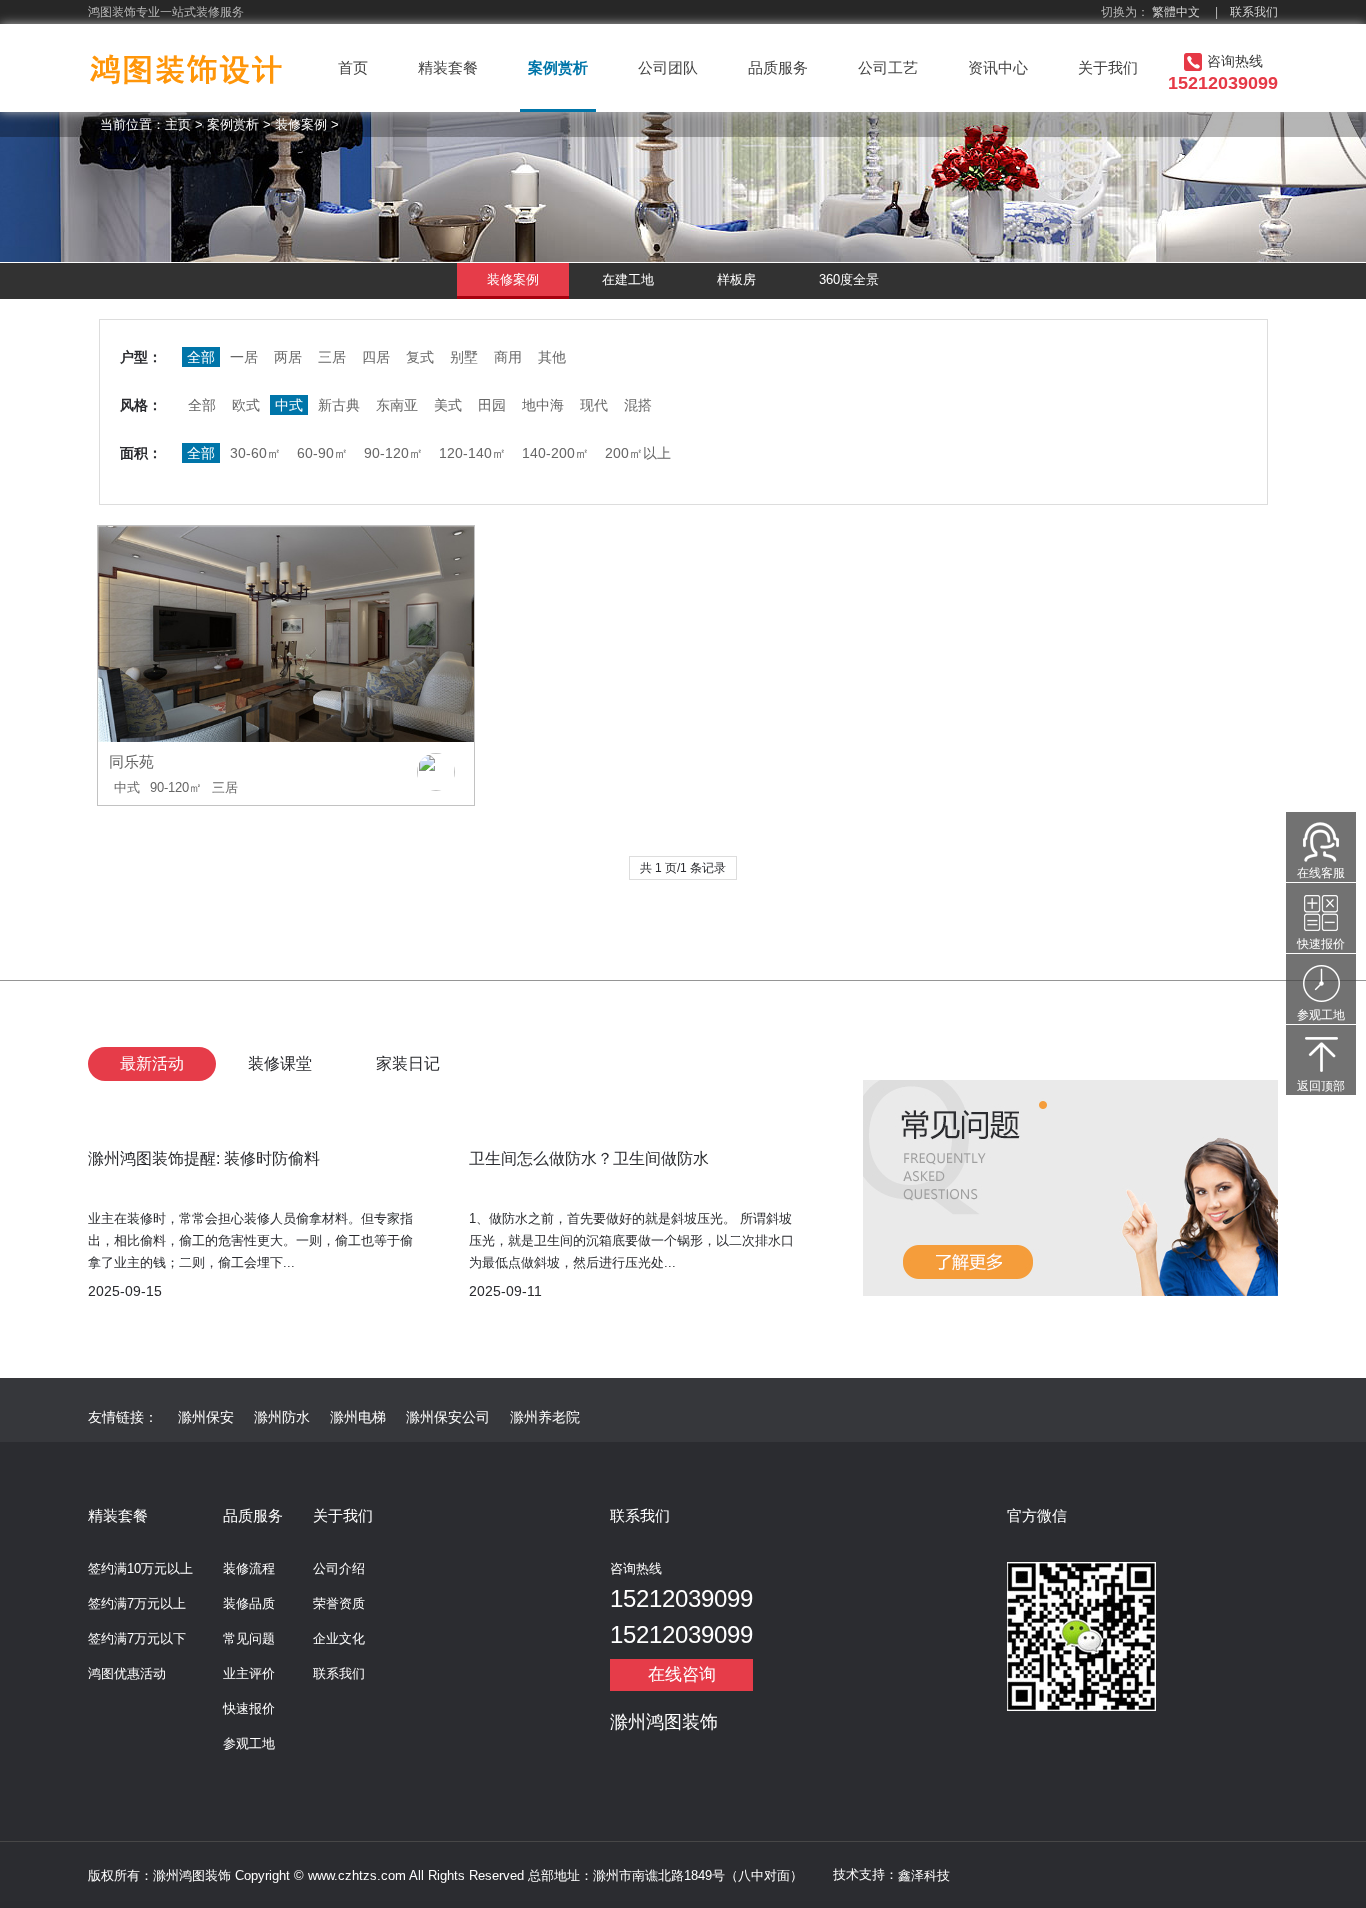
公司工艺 (888, 67)
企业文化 (339, 1638)
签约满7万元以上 (137, 1603)
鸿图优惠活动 (127, 1673)
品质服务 (778, 67)
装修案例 (301, 124)
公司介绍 (339, 1568)
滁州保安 (206, 1417)
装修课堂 (280, 1063)
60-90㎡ (322, 453)
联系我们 (1254, 12)
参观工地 (249, 1743)
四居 (376, 357)
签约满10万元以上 (140, 1568)
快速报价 (249, 1708)
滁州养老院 (545, 1417)
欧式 (246, 405)
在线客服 (1321, 873)
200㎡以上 (638, 453)
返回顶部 (1321, 1086)
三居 (332, 357)
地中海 (543, 405)
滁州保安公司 (448, 1417)
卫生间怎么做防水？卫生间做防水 (589, 1158)
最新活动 (152, 1063)
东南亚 (397, 405)
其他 (552, 357)
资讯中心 (998, 67)
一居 (244, 357)
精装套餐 (448, 67)
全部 (202, 405)
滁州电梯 (358, 1417)
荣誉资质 (339, 1603)
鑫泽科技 (924, 1875)
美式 (448, 405)
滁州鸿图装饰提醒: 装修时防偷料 (204, 1158)
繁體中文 (1176, 12)
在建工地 (628, 279)
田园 (492, 405)
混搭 (638, 405)
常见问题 (249, 1638)
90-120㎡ (393, 453)
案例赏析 (558, 67)
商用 (508, 357)
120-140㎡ (472, 453)
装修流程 (249, 1568)
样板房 (736, 279)
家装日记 (408, 1063)
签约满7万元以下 (137, 1638)
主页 (178, 124)
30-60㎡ (255, 453)
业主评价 (249, 1673)
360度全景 (849, 279)
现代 (594, 405)
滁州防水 (282, 1417)
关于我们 (1108, 67)
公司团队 (668, 67)
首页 (353, 67)
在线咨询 (682, 1674)
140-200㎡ (555, 453)
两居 (288, 357)
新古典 (339, 405)
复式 (420, 357)
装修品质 (249, 1603)
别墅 (464, 357)
